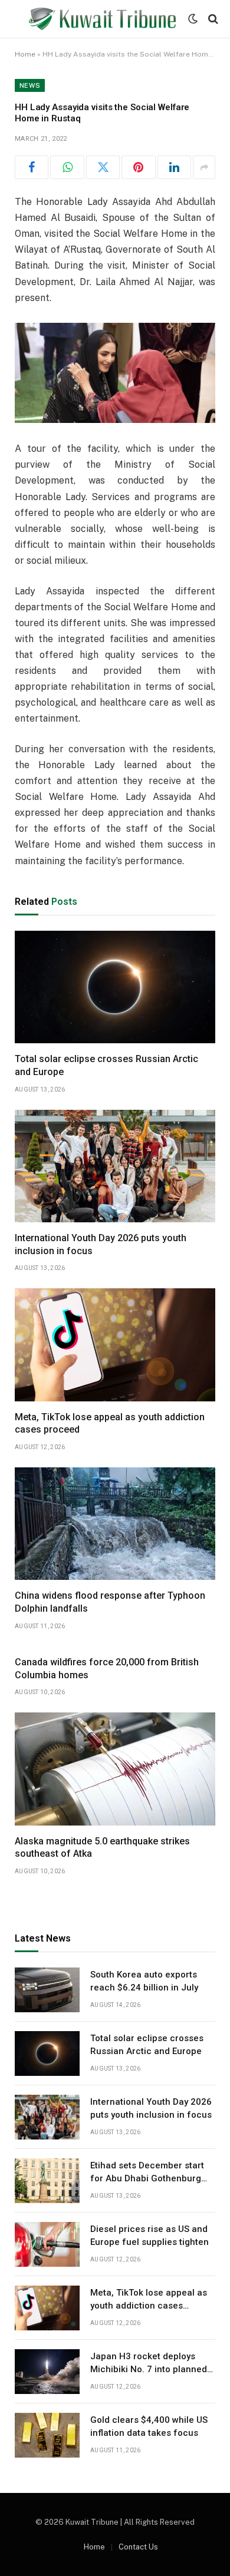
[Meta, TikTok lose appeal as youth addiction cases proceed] (115, 1345)
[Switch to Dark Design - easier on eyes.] (193, 19)
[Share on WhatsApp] (67, 167)
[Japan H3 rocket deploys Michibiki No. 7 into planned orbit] (47, 2372)
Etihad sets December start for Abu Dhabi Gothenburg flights (147, 2178)
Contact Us (138, 2547)
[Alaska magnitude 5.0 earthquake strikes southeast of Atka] (115, 1769)
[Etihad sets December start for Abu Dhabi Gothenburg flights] (47, 2181)
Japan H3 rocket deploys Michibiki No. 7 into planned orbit (149, 2369)
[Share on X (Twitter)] (103, 167)
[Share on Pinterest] (138, 167)
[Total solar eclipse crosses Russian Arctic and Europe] (115, 987)
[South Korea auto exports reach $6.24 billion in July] (47, 1990)
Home (25, 54)
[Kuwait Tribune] (102, 19)
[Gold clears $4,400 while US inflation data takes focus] (47, 2435)
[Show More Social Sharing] (204, 167)
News (30, 85)
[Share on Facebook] (32, 167)
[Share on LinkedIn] (174, 167)
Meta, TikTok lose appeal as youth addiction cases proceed (149, 2305)
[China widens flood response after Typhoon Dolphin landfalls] (115, 1524)
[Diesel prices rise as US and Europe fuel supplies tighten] (47, 2244)
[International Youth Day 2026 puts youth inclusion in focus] (115, 1166)
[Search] (212, 19)
